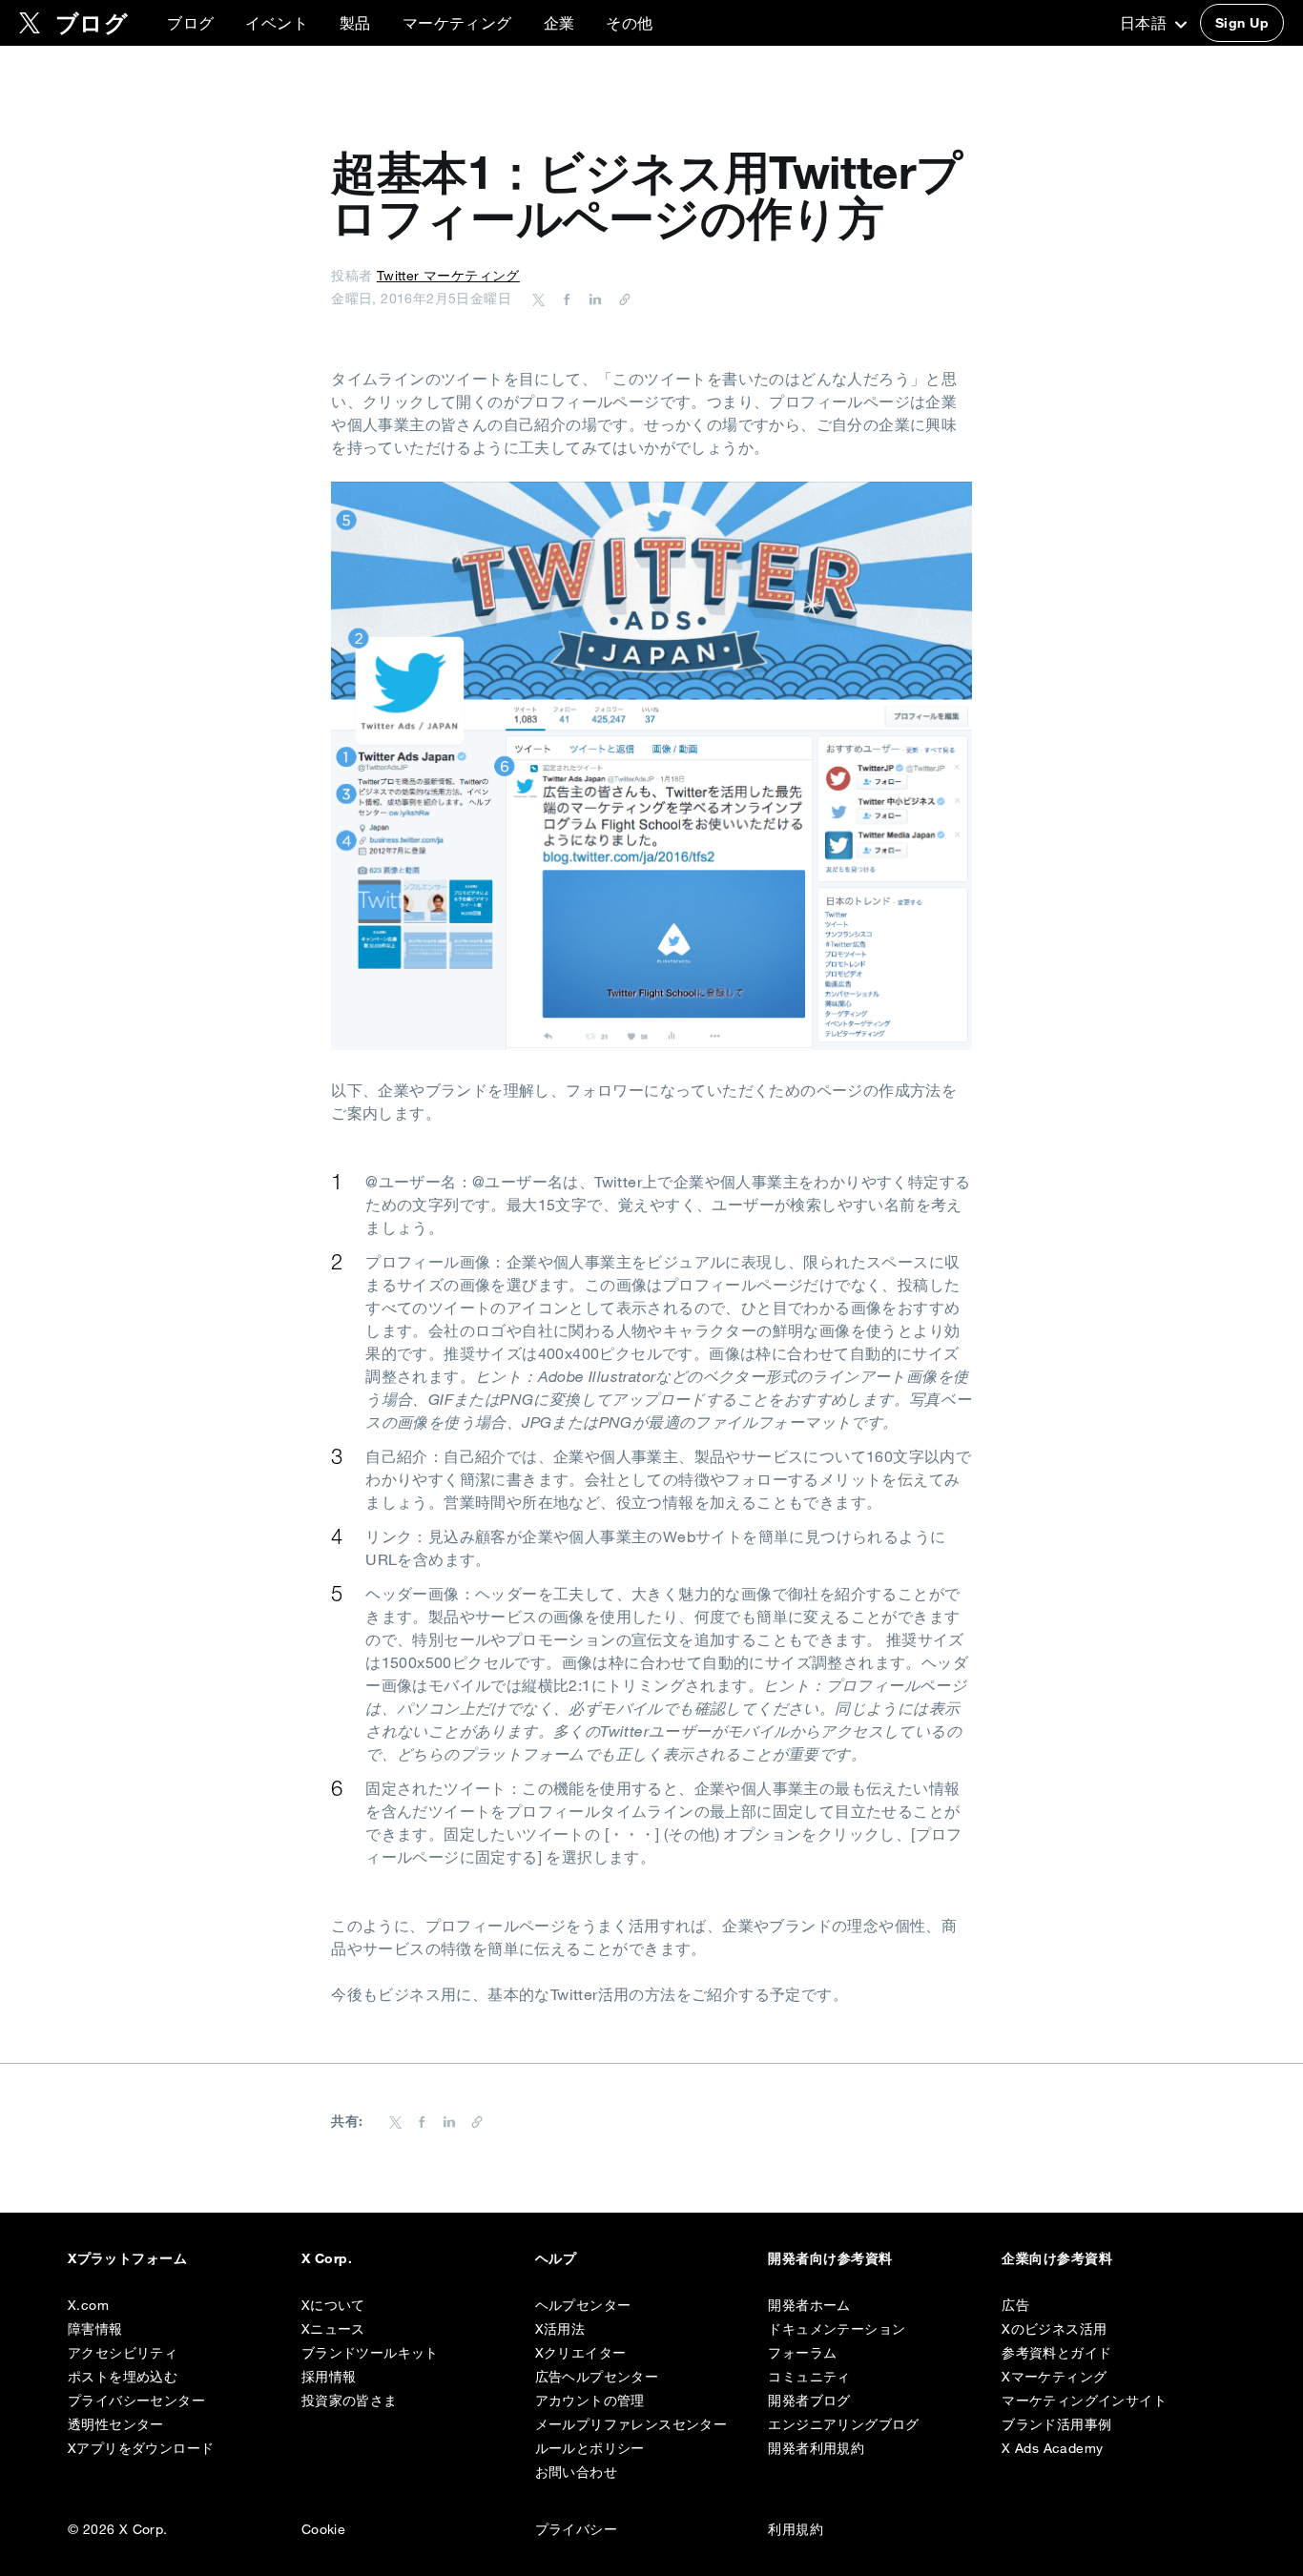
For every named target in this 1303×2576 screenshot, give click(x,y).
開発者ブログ (809, 2401)
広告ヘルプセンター (597, 2377)
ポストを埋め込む (123, 2377)
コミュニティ (809, 2377)
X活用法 (560, 2329)
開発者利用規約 (816, 2448)
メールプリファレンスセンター (631, 2424)
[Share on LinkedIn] (592, 299)
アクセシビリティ (123, 2353)
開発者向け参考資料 (830, 2258)
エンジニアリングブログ (843, 2424)
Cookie (323, 2529)
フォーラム (802, 2353)
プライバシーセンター (136, 2401)
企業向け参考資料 (1057, 2258)
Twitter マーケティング (448, 276)
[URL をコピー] (620, 299)
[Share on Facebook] (564, 299)
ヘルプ (556, 2258)
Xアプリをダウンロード (141, 2448)
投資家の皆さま (350, 2401)
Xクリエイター (581, 2353)
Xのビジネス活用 (1054, 2329)
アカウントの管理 (590, 2401)
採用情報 (329, 2377)
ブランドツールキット (370, 2353)
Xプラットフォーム (127, 2258)
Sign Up (1242, 23)
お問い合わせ (576, 2472)
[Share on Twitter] (539, 299)
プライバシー (576, 2529)
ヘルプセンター (583, 2305)
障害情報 (95, 2329)
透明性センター (116, 2424)
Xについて (333, 2305)
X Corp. (327, 2258)
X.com (88, 2305)
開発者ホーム (809, 2305)
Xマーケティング (1054, 2377)
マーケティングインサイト (1084, 2401)
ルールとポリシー (590, 2448)
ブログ (190, 23)
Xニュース (333, 2329)
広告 (1015, 2305)
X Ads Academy (1052, 2448)
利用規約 (796, 2529)
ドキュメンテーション (837, 2329)
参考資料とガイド (1056, 2353)
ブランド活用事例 (1056, 2424)
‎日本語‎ (1146, 23)
